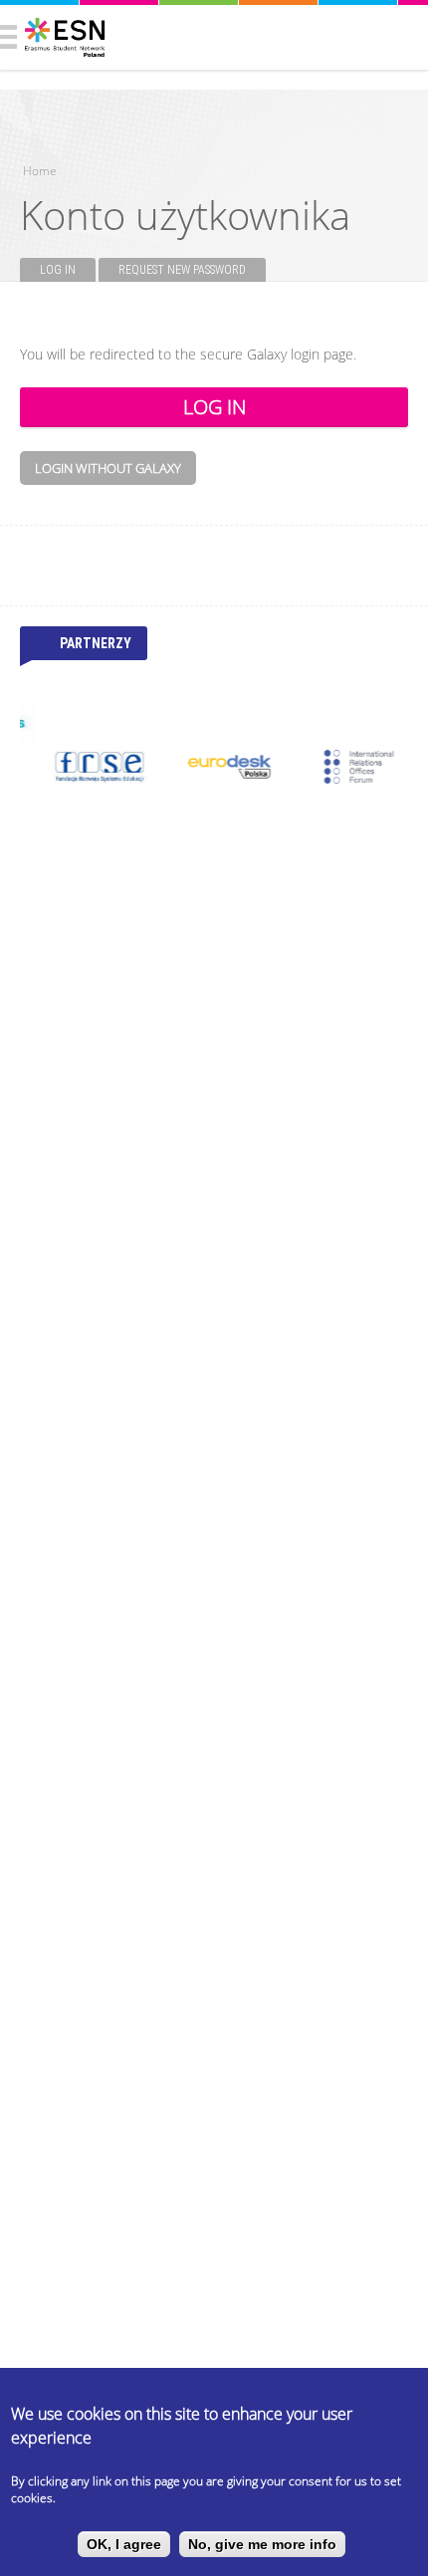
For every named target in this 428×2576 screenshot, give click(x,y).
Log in (68, 270)
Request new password (182, 270)
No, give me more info (262, 2544)
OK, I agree (124, 2544)
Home (40, 171)
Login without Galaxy (108, 468)
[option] (85, 767)
